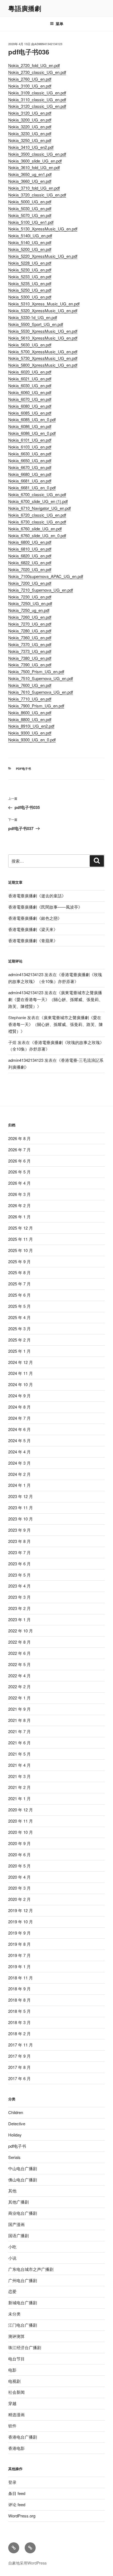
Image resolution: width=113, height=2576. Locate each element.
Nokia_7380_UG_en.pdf (30, 658)
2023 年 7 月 (19, 1552)
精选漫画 (16, 2414)
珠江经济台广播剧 (25, 2347)
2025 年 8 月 (19, 1272)
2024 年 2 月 (19, 1474)
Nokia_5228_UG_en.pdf (30, 263)
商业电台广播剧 (23, 2213)
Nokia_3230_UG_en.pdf (30, 133)
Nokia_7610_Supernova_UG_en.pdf (41, 692)
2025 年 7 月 (19, 1284)
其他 (12, 2191)
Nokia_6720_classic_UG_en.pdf (37, 515)
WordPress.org (22, 2516)
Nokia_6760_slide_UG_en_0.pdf (37, 535)
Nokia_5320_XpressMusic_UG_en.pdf (43, 310)
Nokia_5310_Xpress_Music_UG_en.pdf (44, 304)
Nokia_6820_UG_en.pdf (30, 556)
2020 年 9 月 (19, 1843)
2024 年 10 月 (21, 1384)
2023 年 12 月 (21, 1496)
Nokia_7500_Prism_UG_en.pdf (36, 671)
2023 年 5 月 (19, 1575)
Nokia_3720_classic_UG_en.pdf (37, 195)
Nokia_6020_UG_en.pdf (30, 372)
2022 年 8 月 (19, 1642)
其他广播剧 (19, 2202)
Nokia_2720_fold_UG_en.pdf (34, 65)
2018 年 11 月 (21, 1978)
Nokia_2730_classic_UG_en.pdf (37, 72)
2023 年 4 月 (19, 1586)
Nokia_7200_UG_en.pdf (30, 583)
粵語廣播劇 (25, 8)
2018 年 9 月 (19, 1989)
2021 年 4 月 (19, 1765)
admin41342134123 (48, 44)
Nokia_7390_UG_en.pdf (30, 665)
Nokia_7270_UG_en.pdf (30, 624)
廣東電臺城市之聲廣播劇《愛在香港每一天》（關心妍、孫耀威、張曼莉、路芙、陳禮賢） (56, 999)
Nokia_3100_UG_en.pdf (30, 86)
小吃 (12, 2247)
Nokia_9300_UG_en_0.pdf (32, 740)
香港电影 (16, 2448)
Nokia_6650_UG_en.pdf (30, 460)
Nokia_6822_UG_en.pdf (30, 563)
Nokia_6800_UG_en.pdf (30, 542)
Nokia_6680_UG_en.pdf (30, 474)
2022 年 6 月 (19, 1653)
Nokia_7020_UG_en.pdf (30, 569)
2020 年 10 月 (21, 1832)
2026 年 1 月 (19, 1217)
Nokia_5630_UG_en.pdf (30, 345)
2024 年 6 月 (19, 1429)
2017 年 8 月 (19, 2067)
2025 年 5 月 (19, 1306)
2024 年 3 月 (19, 1463)
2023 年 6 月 (19, 1564)
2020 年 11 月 (21, 1821)
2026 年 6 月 (19, 1161)
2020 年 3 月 (19, 1888)
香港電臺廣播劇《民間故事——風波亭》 (45, 907)
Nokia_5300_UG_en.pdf (30, 297)
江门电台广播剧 (23, 2325)
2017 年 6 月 (19, 2078)
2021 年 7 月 (19, 1731)
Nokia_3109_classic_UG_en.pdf (37, 93)
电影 (12, 2370)
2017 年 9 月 (19, 2056)
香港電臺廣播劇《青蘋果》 (33, 940)
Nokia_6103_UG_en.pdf (30, 447)
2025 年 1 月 (19, 1351)
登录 (12, 2482)
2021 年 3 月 (19, 1776)
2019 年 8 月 (19, 1944)
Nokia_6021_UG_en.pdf (30, 379)
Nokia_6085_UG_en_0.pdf (32, 419)
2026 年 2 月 (19, 1205)
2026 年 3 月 (19, 1194)
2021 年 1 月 (19, 1798)
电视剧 (14, 2381)
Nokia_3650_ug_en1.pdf (30, 174)
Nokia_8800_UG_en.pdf (30, 719)
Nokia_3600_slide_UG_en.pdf (35, 161)
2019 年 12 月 (21, 1910)
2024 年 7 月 (19, 1418)
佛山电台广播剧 (23, 2180)
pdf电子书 (23, 769)
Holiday (15, 2135)
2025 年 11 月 (21, 1239)
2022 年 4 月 (19, 1676)
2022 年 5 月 (19, 1664)
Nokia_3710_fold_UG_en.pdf (34, 188)
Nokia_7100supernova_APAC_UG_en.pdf (46, 576)
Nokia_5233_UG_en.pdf (30, 277)
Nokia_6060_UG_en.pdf (30, 392)
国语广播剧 (19, 2235)
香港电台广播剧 (23, 2437)
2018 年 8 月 (19, 2000)
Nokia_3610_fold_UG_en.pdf (34, 167)
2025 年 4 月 (19, 1317)
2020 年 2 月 (19, 1899)
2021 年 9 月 (19, 1709)
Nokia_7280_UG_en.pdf (30, 631)
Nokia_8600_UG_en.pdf (30, 712)
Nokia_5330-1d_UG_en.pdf (33, 317)
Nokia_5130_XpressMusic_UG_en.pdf (43, 229)
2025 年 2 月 (19, 1340)
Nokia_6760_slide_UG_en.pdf (35, 529)
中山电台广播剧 (23, 2168)
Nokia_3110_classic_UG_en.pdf (37, 99)
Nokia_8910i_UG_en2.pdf (31, 726)
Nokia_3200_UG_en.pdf (30, 120)
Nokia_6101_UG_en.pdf (30, 440)
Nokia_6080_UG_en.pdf (30, 406)
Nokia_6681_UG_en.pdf (30, 481)
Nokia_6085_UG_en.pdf (30, 413)
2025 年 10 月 (21, 1250)
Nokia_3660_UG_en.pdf (30, 181)
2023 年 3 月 (19, 1597)
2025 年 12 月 (21, 1228)
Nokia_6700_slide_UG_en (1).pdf (38, 501)
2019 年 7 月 (19, 1955)
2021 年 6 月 (19, 1743)
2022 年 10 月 (21, 1631)
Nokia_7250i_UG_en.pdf (30, 603)
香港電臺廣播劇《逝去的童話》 (37, 896)
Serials (14, 2157)
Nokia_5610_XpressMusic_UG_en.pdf (43, 338)
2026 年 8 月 (19, 1138)
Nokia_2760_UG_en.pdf (30, 79)
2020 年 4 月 (19, 1877)
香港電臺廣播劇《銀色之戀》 (35, 918)
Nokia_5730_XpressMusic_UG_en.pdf (43, 358)
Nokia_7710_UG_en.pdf (30, 699)
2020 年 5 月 (19, 1866)
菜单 (60, 24)
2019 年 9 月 (19, 1933)
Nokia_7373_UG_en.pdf (30, 651)
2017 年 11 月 (21, 2045)
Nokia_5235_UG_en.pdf (30, 283)
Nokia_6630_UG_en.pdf (30, 454)
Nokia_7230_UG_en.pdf (30, 597)
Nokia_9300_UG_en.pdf (30, 733)
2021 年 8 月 (19, 1720)
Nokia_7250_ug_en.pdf (29, 610)
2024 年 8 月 (19, 1407)
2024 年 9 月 (19, 1396)
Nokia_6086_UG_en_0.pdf (32, 433)
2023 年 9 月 (19, 1530)
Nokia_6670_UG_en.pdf (30, 467)
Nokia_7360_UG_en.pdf (30, 638)
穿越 (12, 2403)
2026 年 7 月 (19, 1150)
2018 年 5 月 (19, 2011)
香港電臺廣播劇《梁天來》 (33, 929)
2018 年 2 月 (19, 2033)
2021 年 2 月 (19, 1787)
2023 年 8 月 (19, 1541)
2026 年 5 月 (19, 1172)
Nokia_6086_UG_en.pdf (30, 426)
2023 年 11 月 (21, 1507)
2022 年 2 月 (19, 1686)
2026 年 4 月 (19, 1183)
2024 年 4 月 (19, 1452)
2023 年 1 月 (19, 1619)
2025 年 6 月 (19, 1295)
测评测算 (16, 2336)
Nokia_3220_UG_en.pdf (30, 127)
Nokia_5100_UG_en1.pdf (31, 222)
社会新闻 (16, 2392)
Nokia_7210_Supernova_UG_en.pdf (41, 590)
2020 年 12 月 (21, 1810)
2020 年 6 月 (19, 1854)
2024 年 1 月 (19, 1485)
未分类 (14, 2314)
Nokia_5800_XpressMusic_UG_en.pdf (43, 365)
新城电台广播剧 (23, 2302)
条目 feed (17, 2493)
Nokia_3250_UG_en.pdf (30, 140)
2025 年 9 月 (19, 1261)
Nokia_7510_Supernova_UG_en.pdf (41, 678)
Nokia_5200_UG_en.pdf (30, 249)
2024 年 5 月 (19, 1440)
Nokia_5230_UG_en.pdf (30, 270)
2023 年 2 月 (19, 1608)
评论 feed (17, 2504)
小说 (12, 2258)
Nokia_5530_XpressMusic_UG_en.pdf (43, 331)
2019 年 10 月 (21, 1922)
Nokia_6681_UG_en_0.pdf (32, 488)
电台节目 (16, 2359)
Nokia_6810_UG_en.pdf (30, 549)
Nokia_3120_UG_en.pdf (30, 113)
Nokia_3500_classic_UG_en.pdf (37, 154)
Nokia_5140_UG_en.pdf (30, 242)
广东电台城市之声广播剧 (31, 2269)
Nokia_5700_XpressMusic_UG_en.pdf (43, 352)
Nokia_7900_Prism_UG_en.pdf (36, 706)
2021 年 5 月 (19, 1754)
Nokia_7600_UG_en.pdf (30, 685)
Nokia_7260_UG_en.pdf (30, 617)
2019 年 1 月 (19, 1966)
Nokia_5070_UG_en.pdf (30, 215)
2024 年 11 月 (21, 1373)
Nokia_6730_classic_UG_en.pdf (37, 522)
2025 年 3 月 (19, 1329)
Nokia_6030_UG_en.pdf (30, 385)
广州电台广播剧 (23, 2280)
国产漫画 (16, 2224)
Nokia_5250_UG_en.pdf (30, 290)
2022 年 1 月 (19, 1698)
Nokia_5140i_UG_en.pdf (30, 235)
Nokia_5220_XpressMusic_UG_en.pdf (43, 256)
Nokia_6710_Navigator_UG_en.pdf (39, 508)
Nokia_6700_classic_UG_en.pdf (37, 494)
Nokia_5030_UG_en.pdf (30, 208)
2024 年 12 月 (21, 1362)
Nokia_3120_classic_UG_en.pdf (37, 106)
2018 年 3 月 (19, 2022)
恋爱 (12, 2291)
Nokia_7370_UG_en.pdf (30, 644)
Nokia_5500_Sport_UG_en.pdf (36, 324)
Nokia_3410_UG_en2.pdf (31, 147)
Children (16, 2112)
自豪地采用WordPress (27, 2563)
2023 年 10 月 (21, 1519)
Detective (17, 2123)
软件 (12, 2426)
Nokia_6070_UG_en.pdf (30, 399)
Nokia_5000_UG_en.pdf (30, 202)
